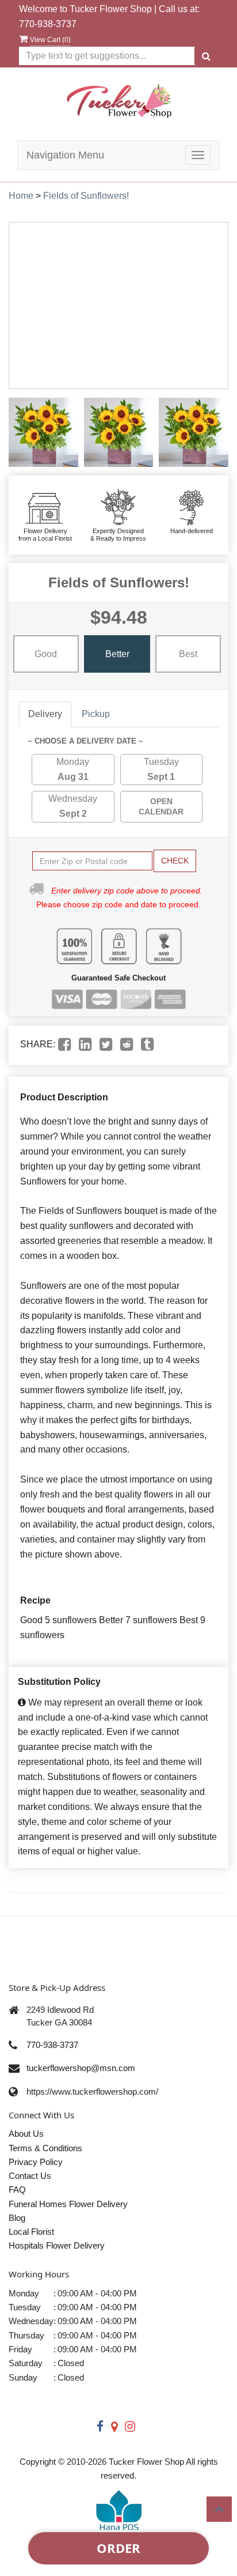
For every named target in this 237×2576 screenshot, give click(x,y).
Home (21, 196)
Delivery (45, 714)
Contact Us (30, 2176)
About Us (26, 2134)
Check (175, 861)
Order (118, 2548)
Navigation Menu (65, 155)
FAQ (17, 2190)
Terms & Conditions (45, 2148)
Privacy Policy (36, 2162)
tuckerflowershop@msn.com (81, 2068)
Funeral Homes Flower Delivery (68, 2204)
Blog (17, 2218)
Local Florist (31, 2232)
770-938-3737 (48, 24)
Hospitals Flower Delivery (57, 2245)
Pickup (96, 714)
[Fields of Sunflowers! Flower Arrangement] (43, 433)
